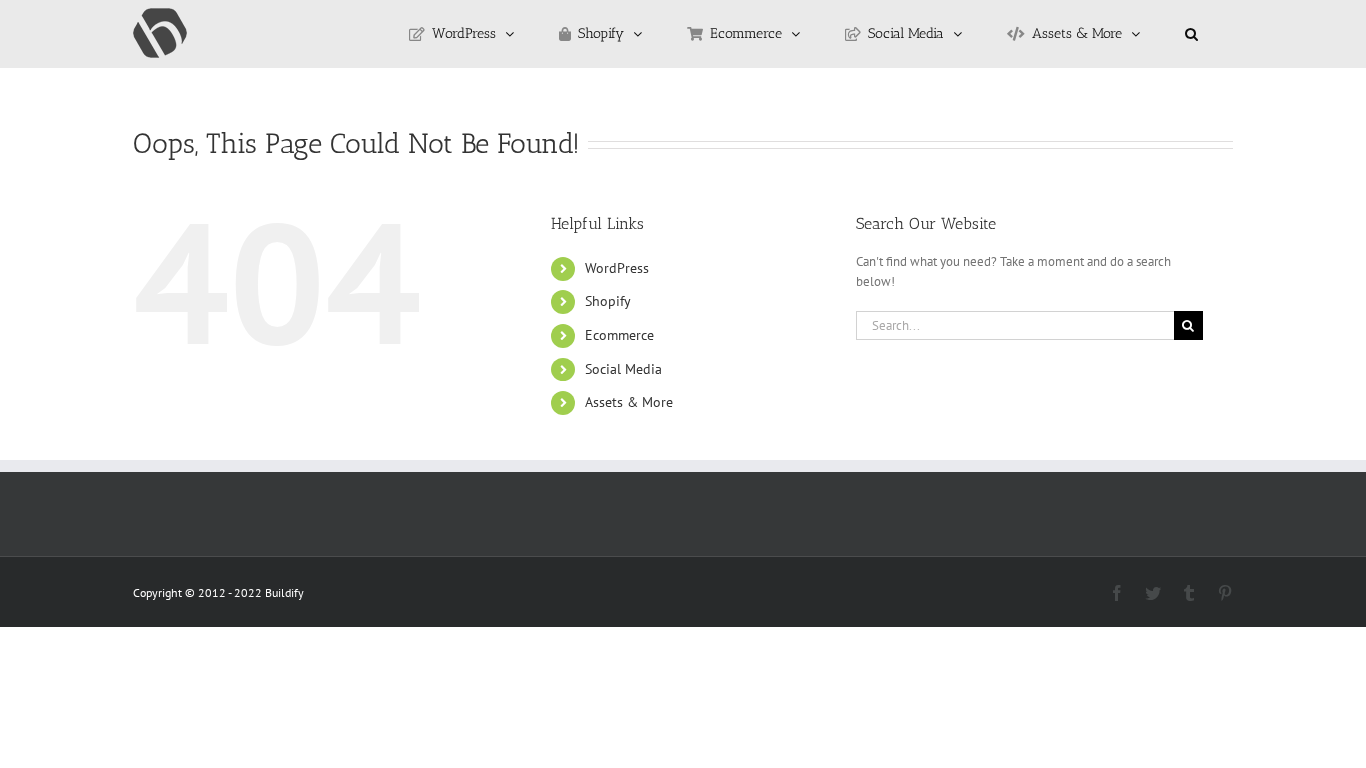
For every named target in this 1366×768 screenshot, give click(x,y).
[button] (1191, 34)
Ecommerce (619, 335)
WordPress (617, 268)
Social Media (623, 369)
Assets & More (629, 402)
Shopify (608, 301)
